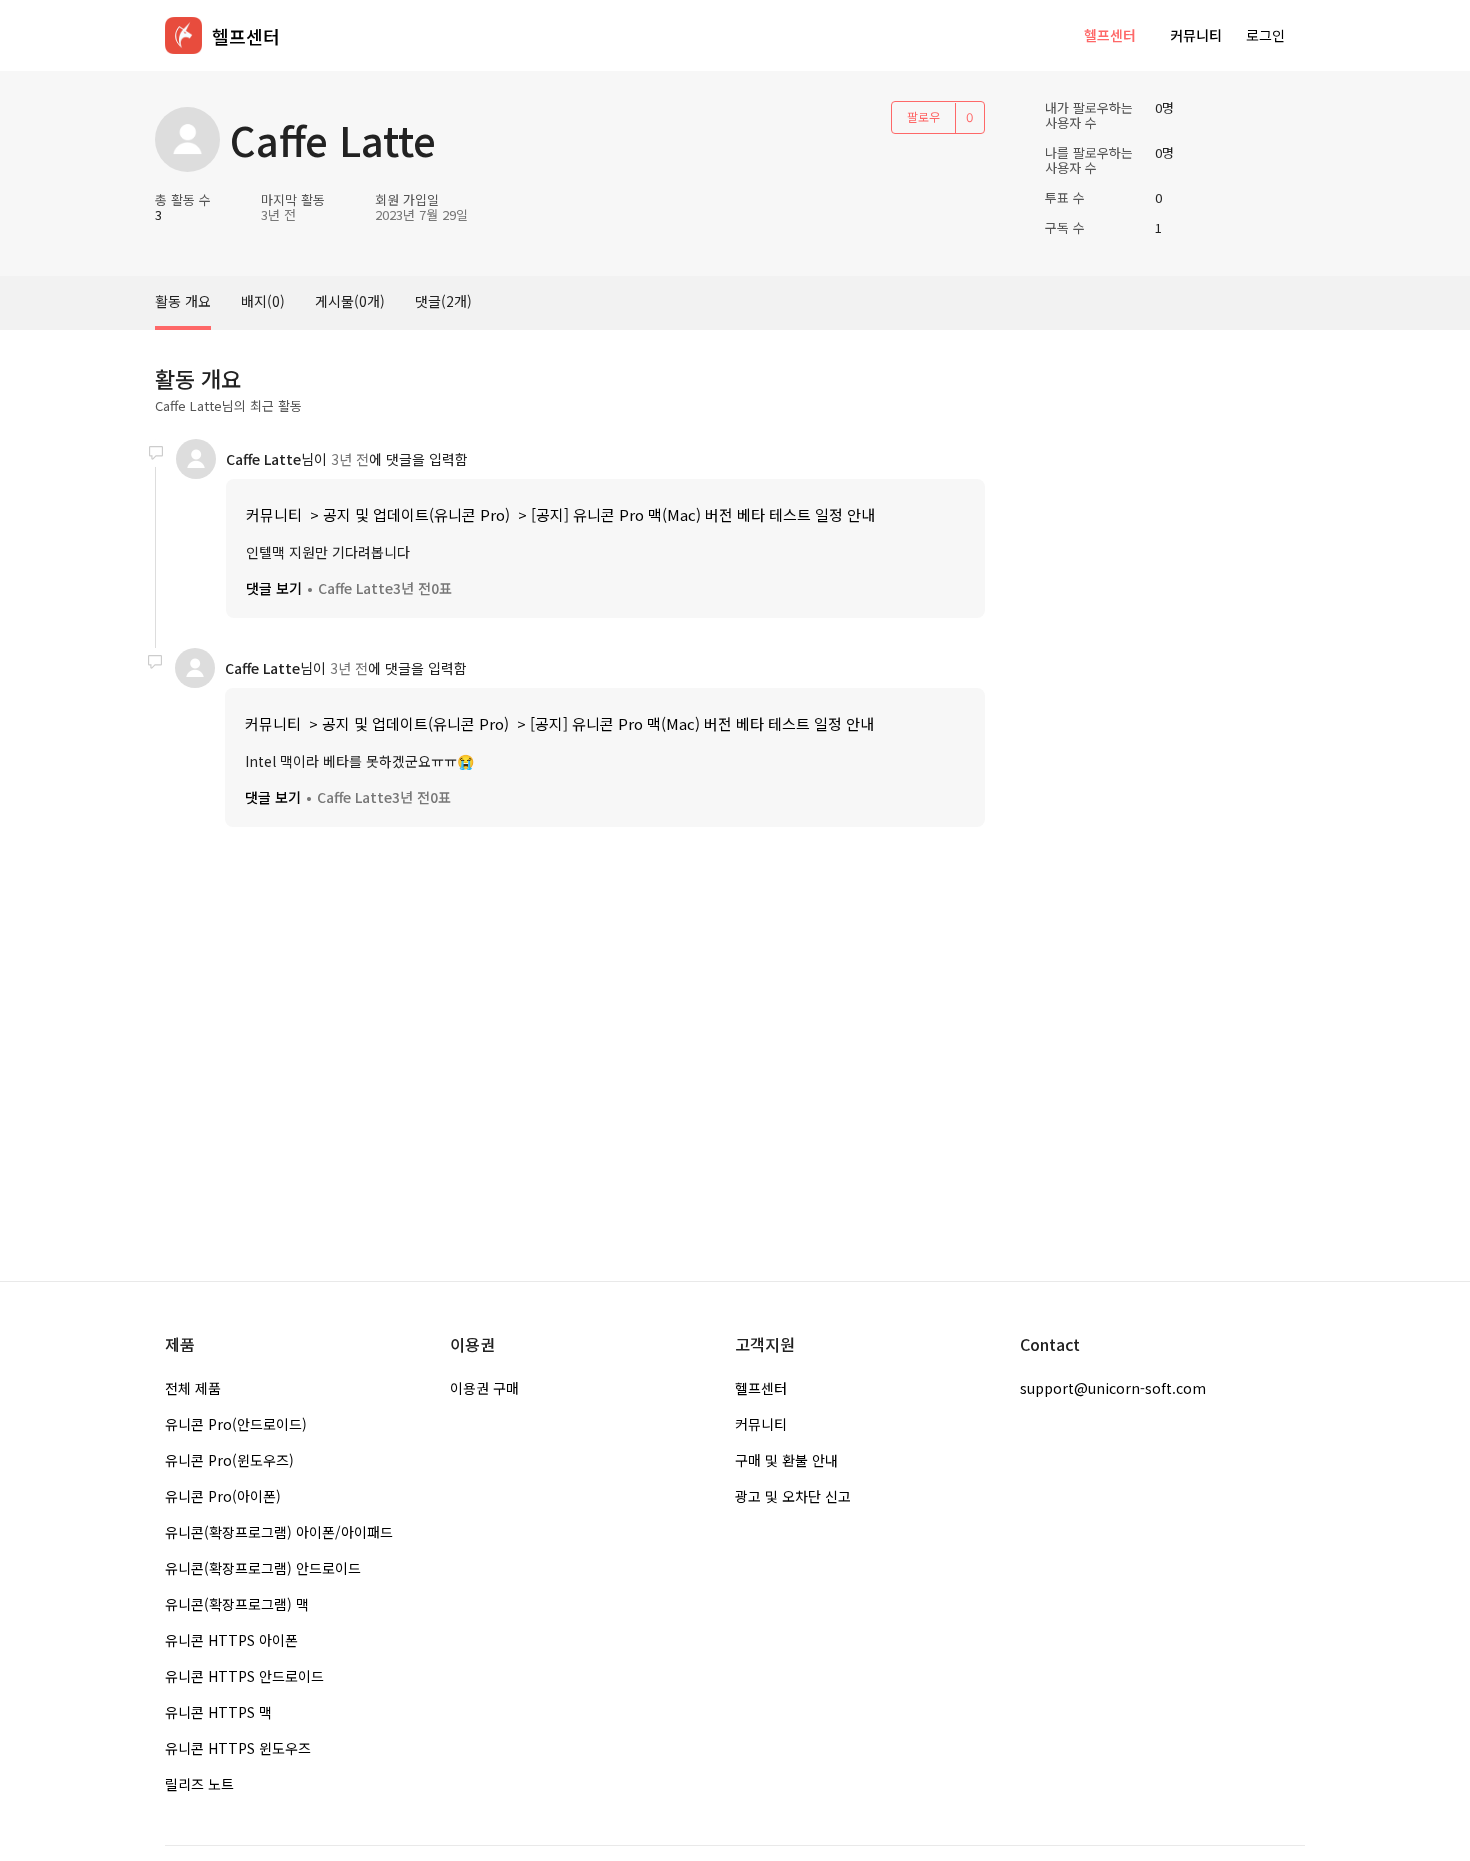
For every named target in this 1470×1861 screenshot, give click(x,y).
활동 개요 (183, 301)
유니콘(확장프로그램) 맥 (237, 1604)
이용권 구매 (484, 1388)
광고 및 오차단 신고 (793, 1496)
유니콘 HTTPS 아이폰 (231, 1640)
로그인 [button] (1265, 35)
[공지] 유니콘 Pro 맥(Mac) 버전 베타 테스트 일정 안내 (703, 514)
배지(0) (263, 301)
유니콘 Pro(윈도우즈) (229, 1460)
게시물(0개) (350, 301)
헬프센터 (1110, 35)
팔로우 (923, 116)
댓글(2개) (443, 301)
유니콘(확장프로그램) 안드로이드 (263, 1568)
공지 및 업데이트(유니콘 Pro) (416, 514)
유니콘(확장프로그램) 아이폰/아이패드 (279, 1532)
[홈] (183, 35)
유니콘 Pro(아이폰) (223, 1496)
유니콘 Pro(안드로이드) (236, 1424)
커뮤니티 (1196, 35)
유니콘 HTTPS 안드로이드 (244, 1676)
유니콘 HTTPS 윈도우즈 (238, 1748)
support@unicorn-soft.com (1113, 1388)
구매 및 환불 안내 (786, 1460)
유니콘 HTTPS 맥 (218, 1712)
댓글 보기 (274, 588)
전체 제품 (193, 1388)
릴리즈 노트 (199, 1784)
